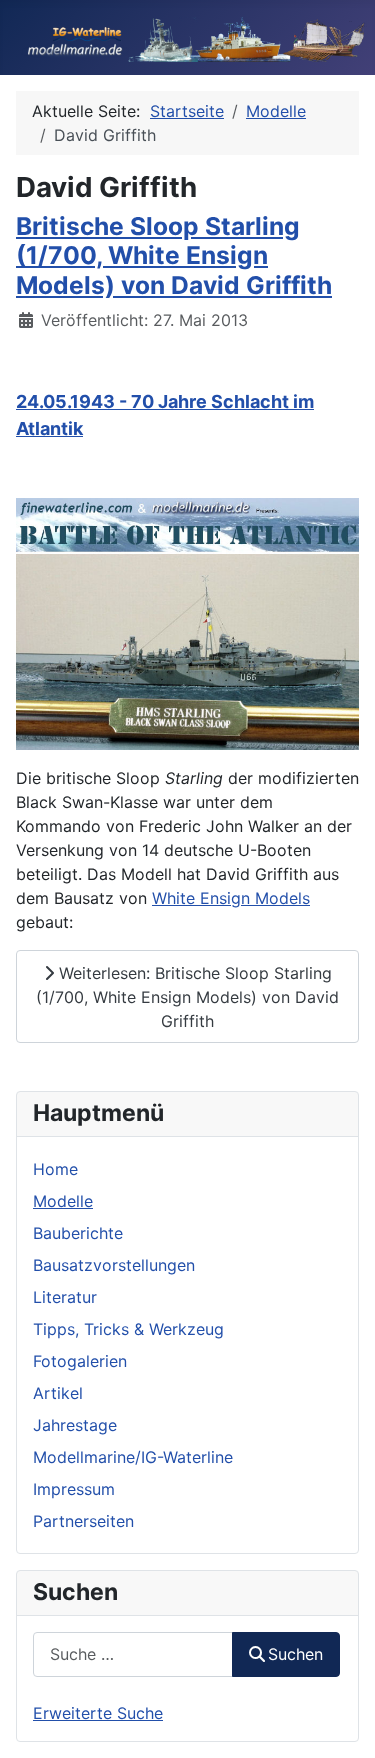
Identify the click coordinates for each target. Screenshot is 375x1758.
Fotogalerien (80, 1361)
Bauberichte (78, 1233)
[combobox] (133, 1654)
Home (55, 1169)
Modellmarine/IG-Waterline (133, 1457)
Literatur (65, 1297)
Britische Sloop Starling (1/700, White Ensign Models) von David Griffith (174, 255)
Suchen (295, 1654)
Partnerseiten (83, 1521)
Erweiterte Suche (98, 1713)
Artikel (58, 1393)
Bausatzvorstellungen (114, 1265)
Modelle (63, 1201)
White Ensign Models (231, 898)
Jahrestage (75, 1425)
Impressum (74, 1489)
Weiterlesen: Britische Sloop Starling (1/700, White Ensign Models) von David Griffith (187, 997)
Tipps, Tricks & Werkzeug (128, 1329)
